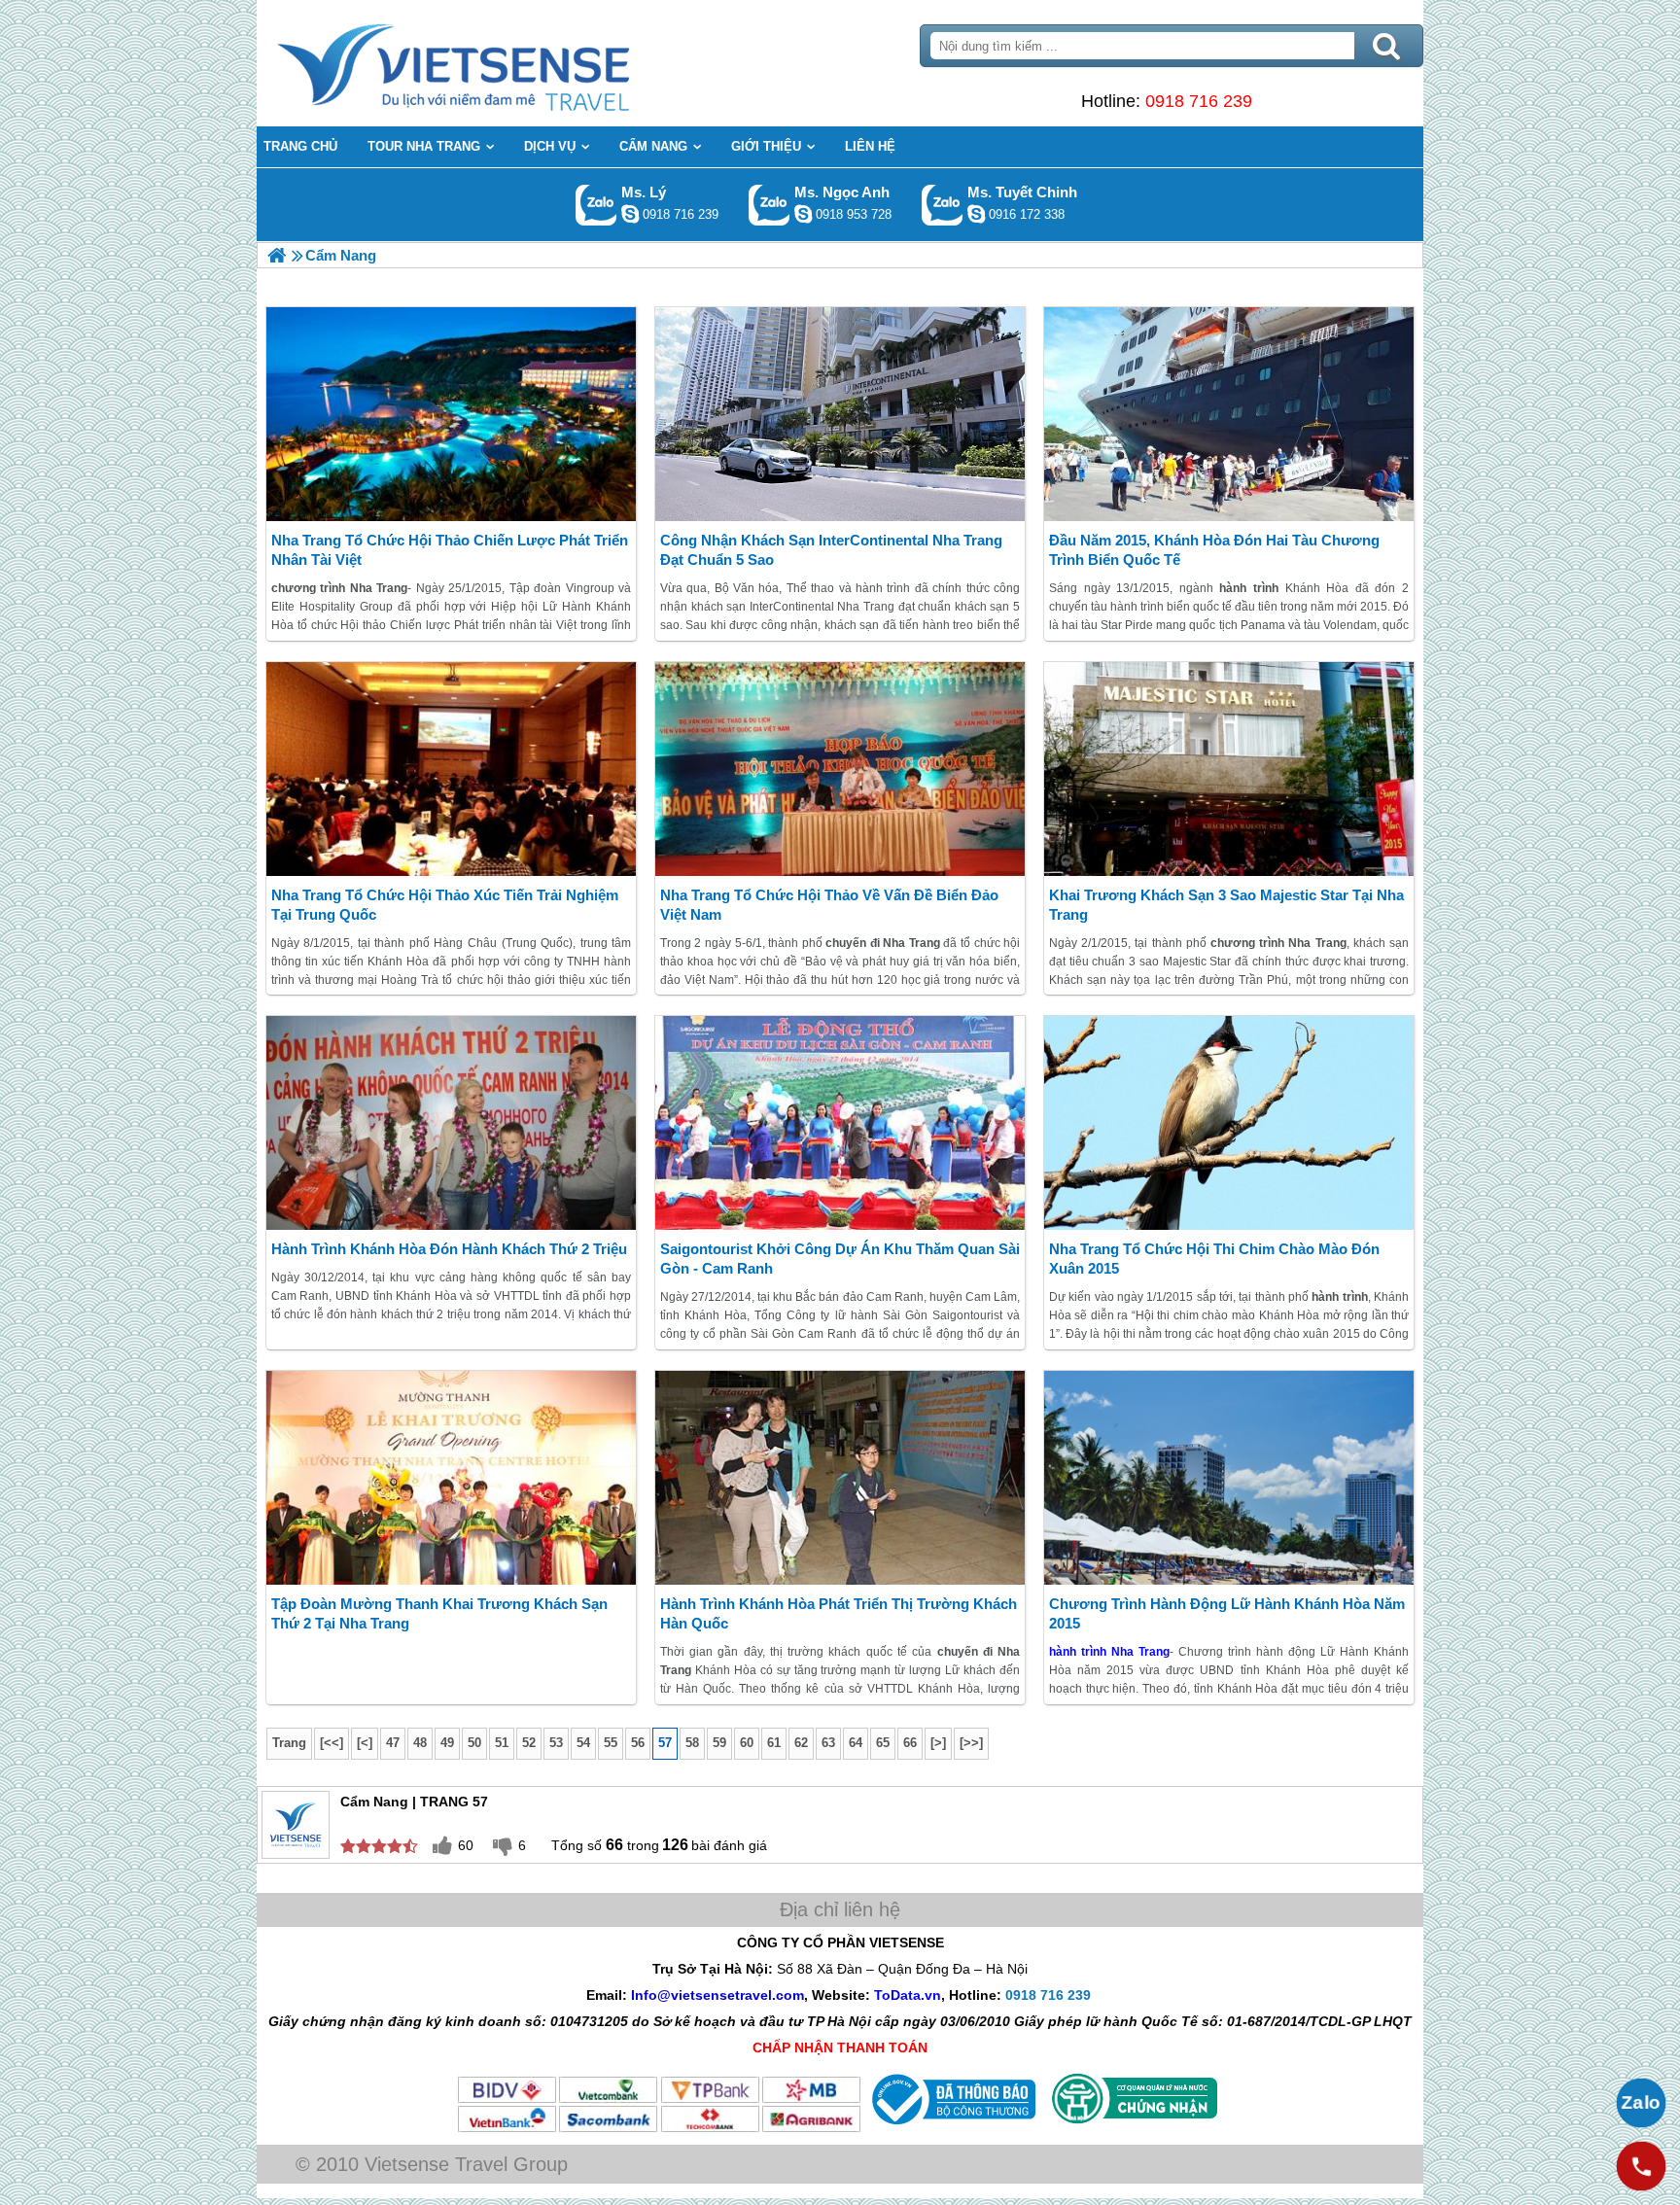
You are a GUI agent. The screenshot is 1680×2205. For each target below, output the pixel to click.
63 (828, 1743)
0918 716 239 (1199, 101)
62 (801, 1743)
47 (393, 1743)
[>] (938, 1743)
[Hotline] (1641, 2166)
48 (420, 1743)
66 (910, 1743)
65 (883, 1743)
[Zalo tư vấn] (1641, 2103)
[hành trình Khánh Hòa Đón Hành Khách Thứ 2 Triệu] (451, 1123)
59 (719, 1743)
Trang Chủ (502, 63)
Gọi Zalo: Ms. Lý (596, 205)
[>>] (971, 1743)
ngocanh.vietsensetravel (803, 214)
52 (529, 1743)
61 (774, 1743)
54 (583, 1743)
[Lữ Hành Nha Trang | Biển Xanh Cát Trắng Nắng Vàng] (277, 255)
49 (447, 1743)
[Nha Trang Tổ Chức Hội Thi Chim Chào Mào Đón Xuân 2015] (1229, 1123)
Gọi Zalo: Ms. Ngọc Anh (770, 205)
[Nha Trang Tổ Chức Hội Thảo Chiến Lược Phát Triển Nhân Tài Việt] (451, 414)
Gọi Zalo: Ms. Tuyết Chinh (943, 205)
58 (692, 1743)
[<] (365, 1743)
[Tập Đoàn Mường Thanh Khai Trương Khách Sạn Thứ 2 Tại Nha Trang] (451, 1478)
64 (856, 1743)
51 (502, 1743)
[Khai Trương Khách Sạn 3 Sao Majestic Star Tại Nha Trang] (1229, 769)
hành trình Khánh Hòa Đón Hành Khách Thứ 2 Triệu (449, 1249)
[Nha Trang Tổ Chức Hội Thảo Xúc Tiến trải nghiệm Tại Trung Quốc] (451, 769)
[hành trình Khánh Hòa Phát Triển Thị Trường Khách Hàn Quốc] (840, 1478)
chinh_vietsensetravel (976, 214)
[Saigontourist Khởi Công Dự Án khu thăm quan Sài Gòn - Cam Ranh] (840, 1123)
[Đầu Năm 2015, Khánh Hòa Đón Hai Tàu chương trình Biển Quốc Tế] (1229, 414)
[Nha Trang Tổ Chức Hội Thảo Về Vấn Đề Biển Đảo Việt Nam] (840, 769)
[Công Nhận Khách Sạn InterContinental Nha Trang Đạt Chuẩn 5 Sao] (840, 414)
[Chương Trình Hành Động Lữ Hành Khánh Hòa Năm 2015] (1229, 1478)
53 (556, 1743)
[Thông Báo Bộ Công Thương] (951, 2129)
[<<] (332, 1743)
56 (638, 1743)
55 (611, 1743)
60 (747, 1743)
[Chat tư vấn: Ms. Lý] (630, 214)
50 (474, 1743)
